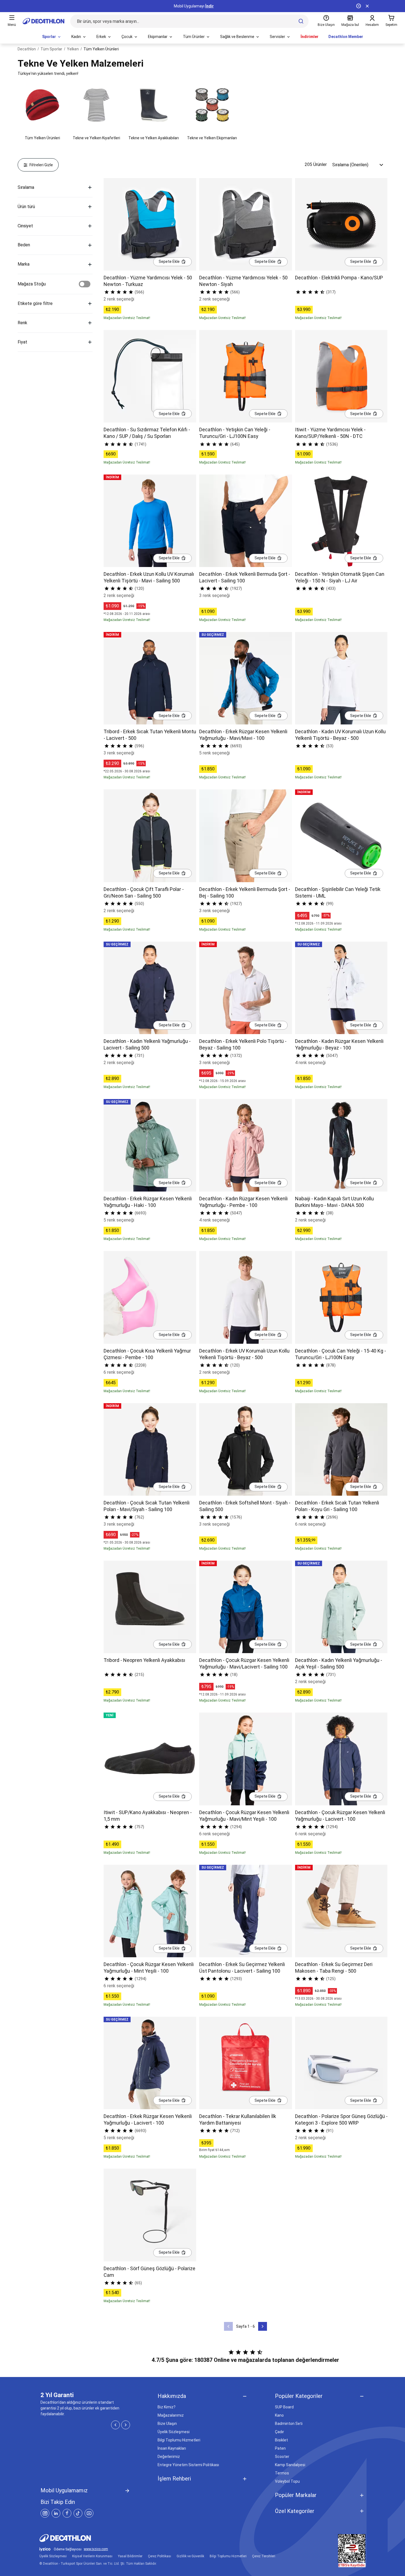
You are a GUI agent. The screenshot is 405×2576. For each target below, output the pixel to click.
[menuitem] (52, 37)
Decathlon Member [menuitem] (346, 37)
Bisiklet (281, 2440)
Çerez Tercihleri (264, 2556)
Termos (282, 2473)
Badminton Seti (289, 2424)
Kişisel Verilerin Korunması (92, 2556)
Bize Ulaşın (167, 2424)
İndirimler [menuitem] (310, 37)
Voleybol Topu (287, 2481)
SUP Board (284, 2407)
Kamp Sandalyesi (290, 2465)
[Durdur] (358, 6)
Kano (279, 2415)
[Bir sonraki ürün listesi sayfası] (263, 2326)
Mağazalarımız (171, 2415)
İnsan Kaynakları (172, 2448)
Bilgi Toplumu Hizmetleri (179, 2440)
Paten (280, 2448)
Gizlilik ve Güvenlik (190, 2556)
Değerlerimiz (169, 2457)
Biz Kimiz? (167, 2407)
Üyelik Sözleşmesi (174, 2432)
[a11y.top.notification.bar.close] (367, 6)
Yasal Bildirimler (130, 2556)
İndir (210, 6)
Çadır (280, 2432)
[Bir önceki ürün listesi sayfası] (228, 2326)
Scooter (282, 2457)
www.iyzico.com (96, 2549)
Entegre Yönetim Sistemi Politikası (188, 2465)
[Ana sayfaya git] (44, 21)
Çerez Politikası (160, 2556)
